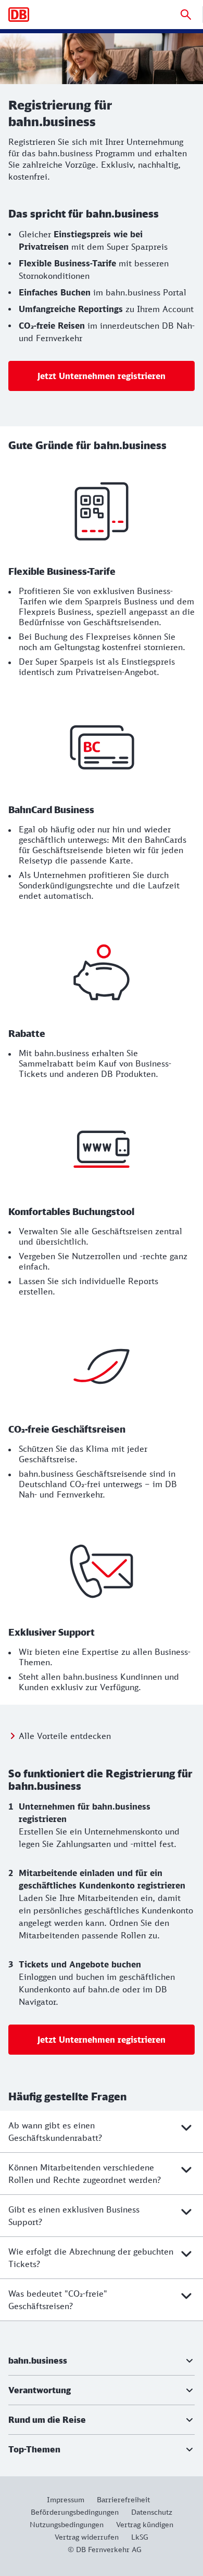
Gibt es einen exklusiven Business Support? (74, 2216)
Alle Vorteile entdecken (65, 1736)
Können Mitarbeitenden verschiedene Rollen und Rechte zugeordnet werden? (85, 2174)
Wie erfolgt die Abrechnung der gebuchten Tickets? (91, 2258)
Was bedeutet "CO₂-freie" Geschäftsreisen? (58, 2300)
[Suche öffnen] (186, 15)
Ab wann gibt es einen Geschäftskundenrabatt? (55, 2132)
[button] (102, 2361)
